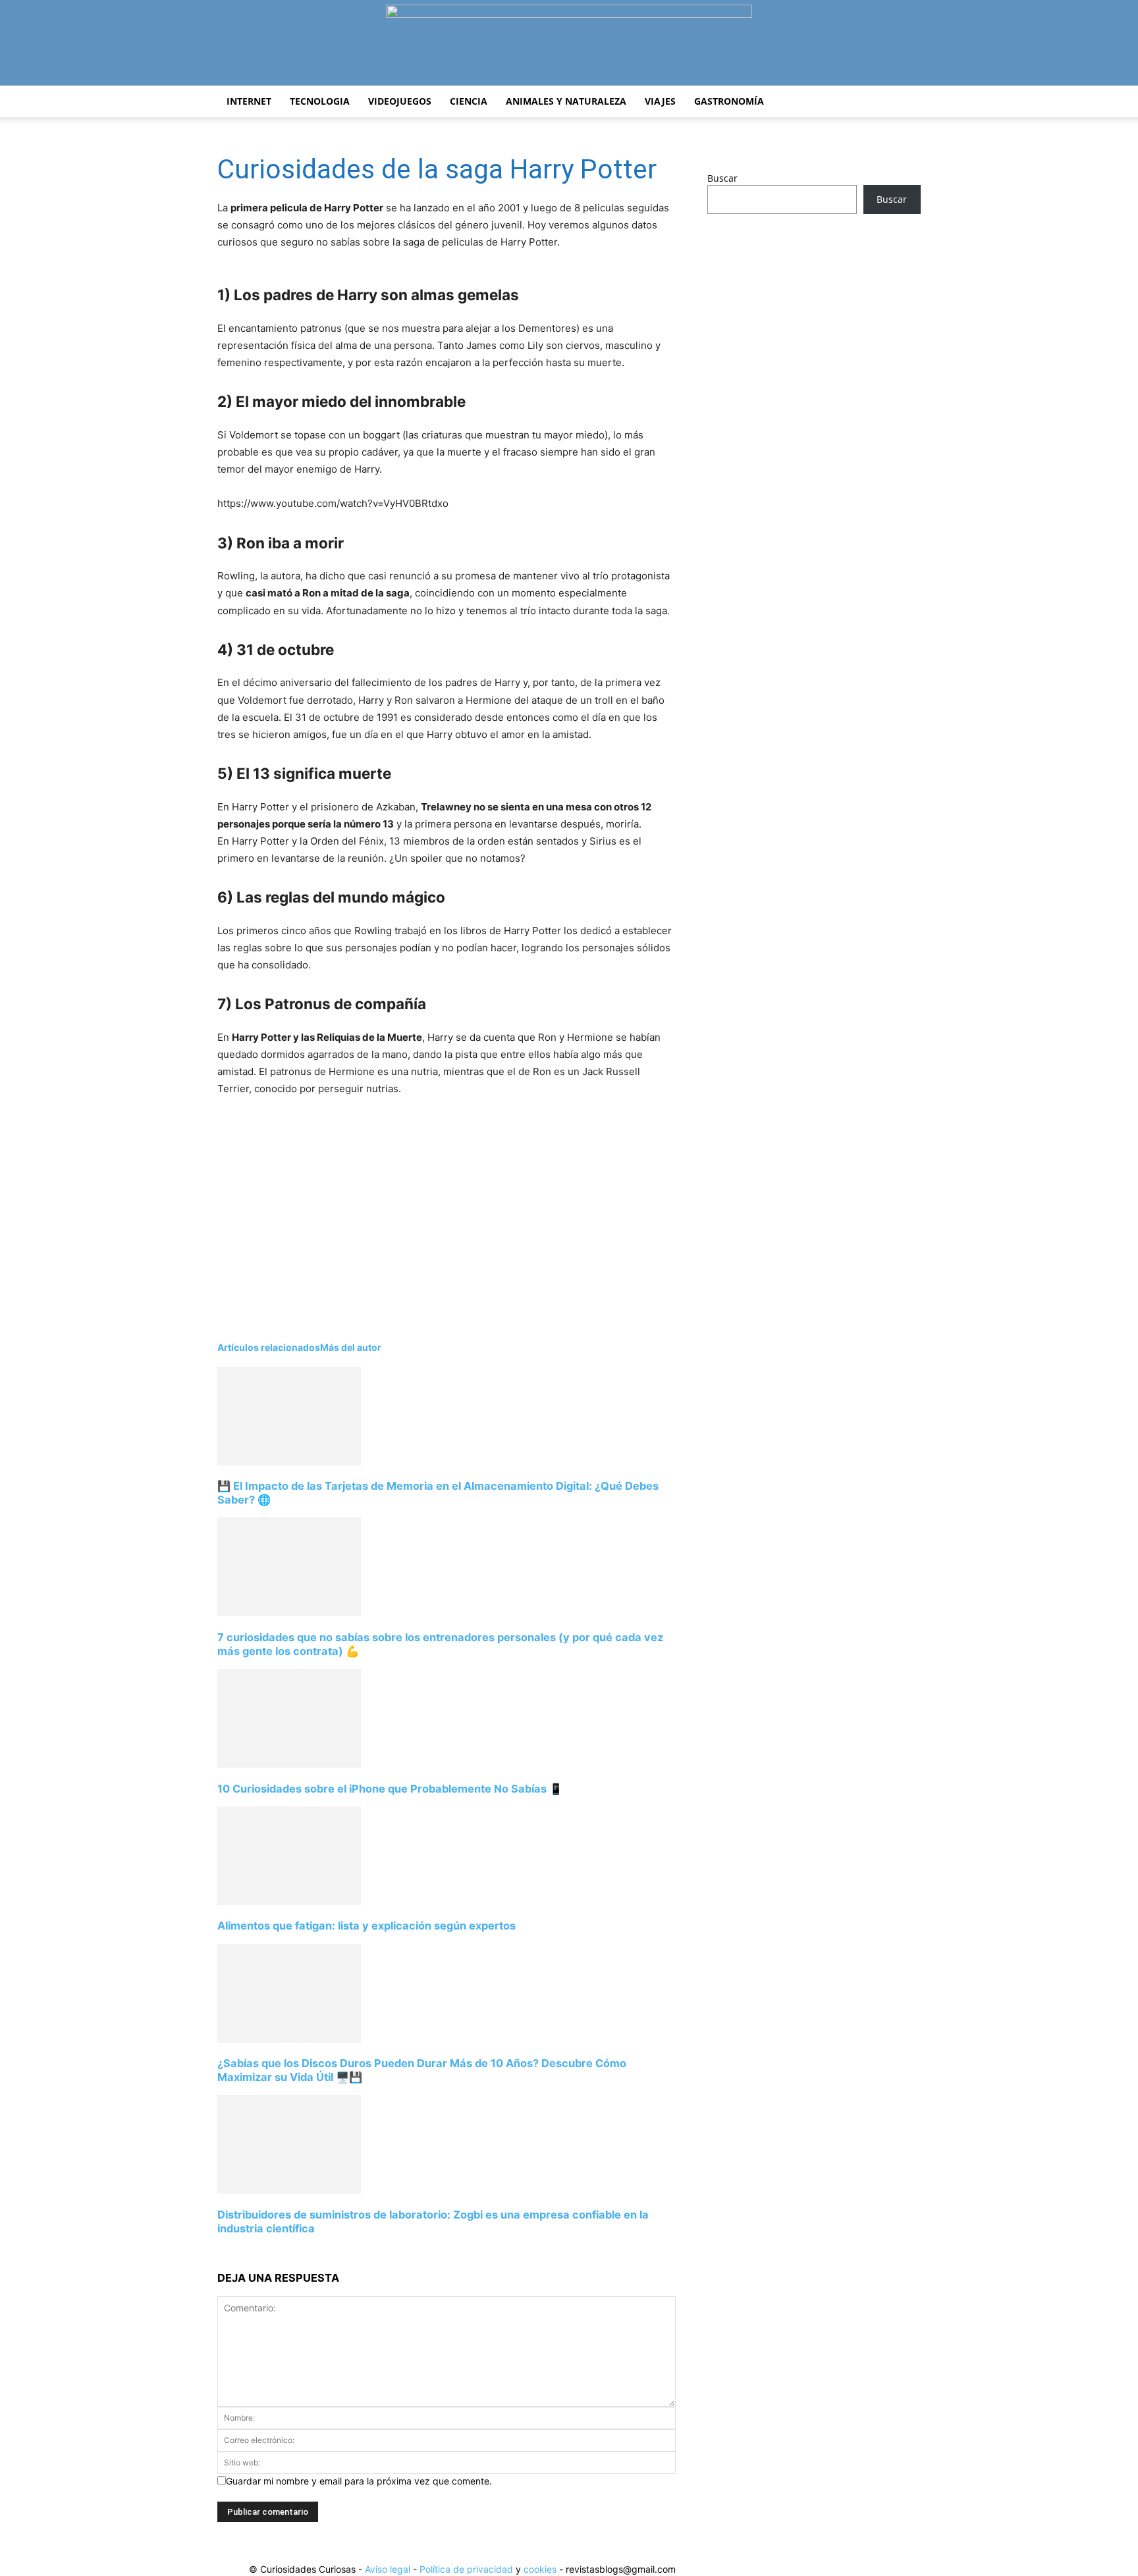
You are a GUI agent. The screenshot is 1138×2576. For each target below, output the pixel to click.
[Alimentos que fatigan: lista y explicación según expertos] (289, 1902)
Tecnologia (320, 101)
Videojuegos (400, 101)
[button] (905, 102)
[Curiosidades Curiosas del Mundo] (569, 44)
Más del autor (351, 1347)
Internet (249, 101)
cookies (540, 2569)
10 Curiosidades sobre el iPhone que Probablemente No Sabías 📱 (390, 1789)
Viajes (660, 101)
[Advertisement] (428, 1213)
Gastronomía (729, 101)
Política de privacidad (466, 2569)
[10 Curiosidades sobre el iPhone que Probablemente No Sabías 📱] (289, 1764)
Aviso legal (388, 2569)
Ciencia (469, 101)
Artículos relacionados (269, 1347)
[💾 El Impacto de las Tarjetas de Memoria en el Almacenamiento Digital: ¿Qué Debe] (289, 1462)
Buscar (722, 178)
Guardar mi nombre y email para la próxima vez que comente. (359, 2481)
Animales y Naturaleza (566, 101)
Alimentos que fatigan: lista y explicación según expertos (366, 1926)
